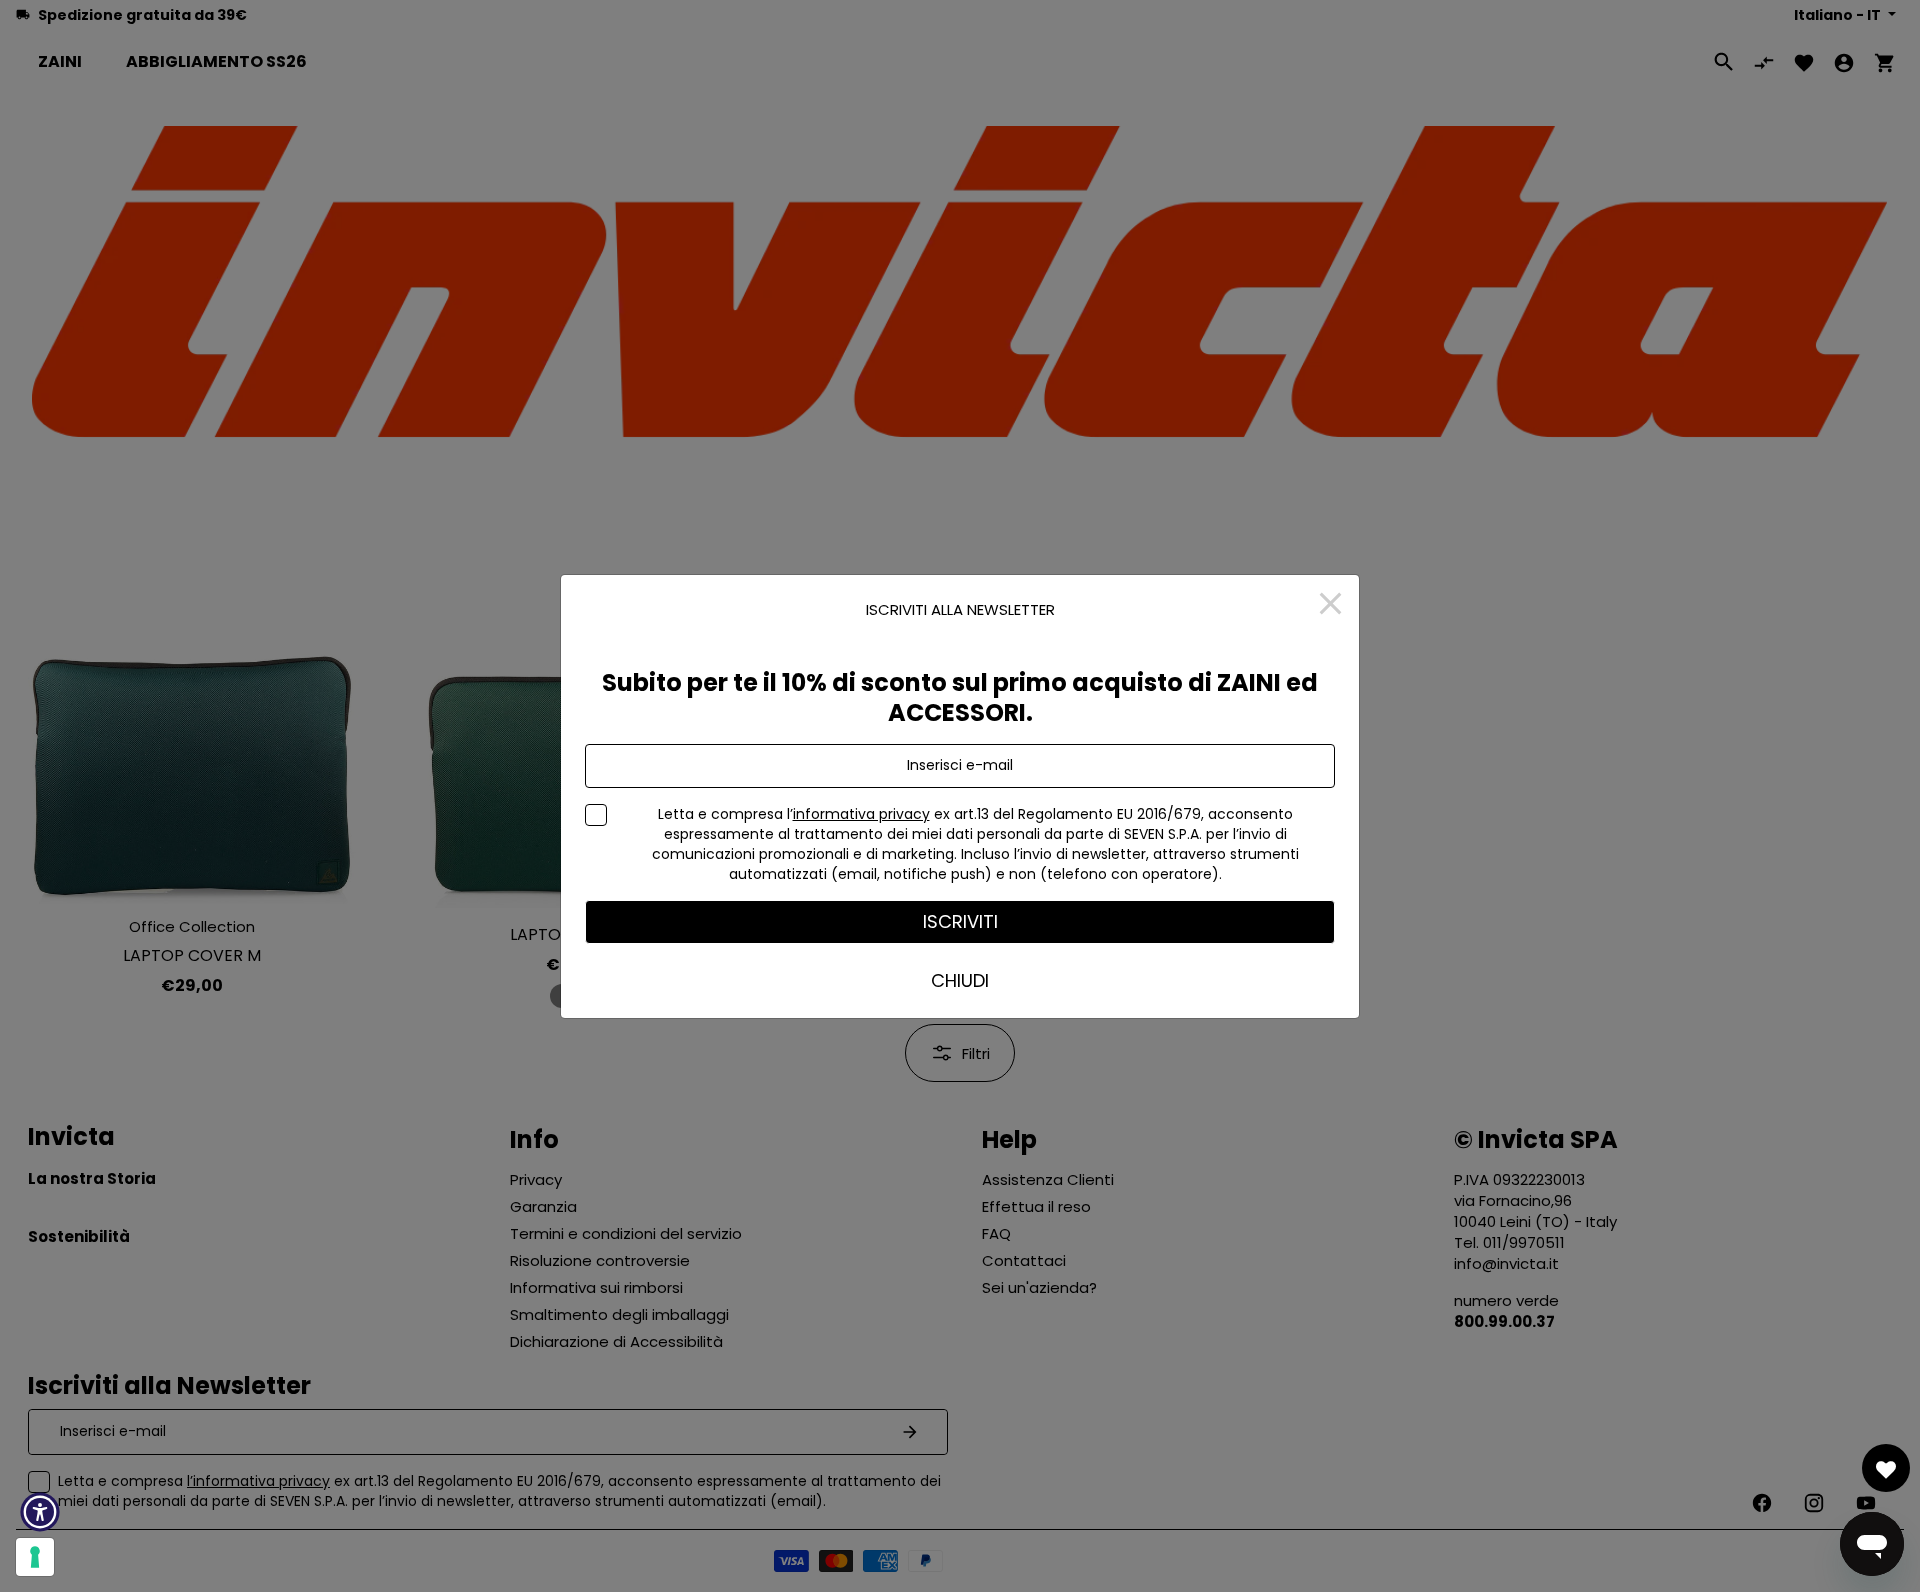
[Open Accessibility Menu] (40, 1512)
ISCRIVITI (960, 921)
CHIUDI (960, 980)
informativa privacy (861, 814)
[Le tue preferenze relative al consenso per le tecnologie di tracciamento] (35, 1557)
